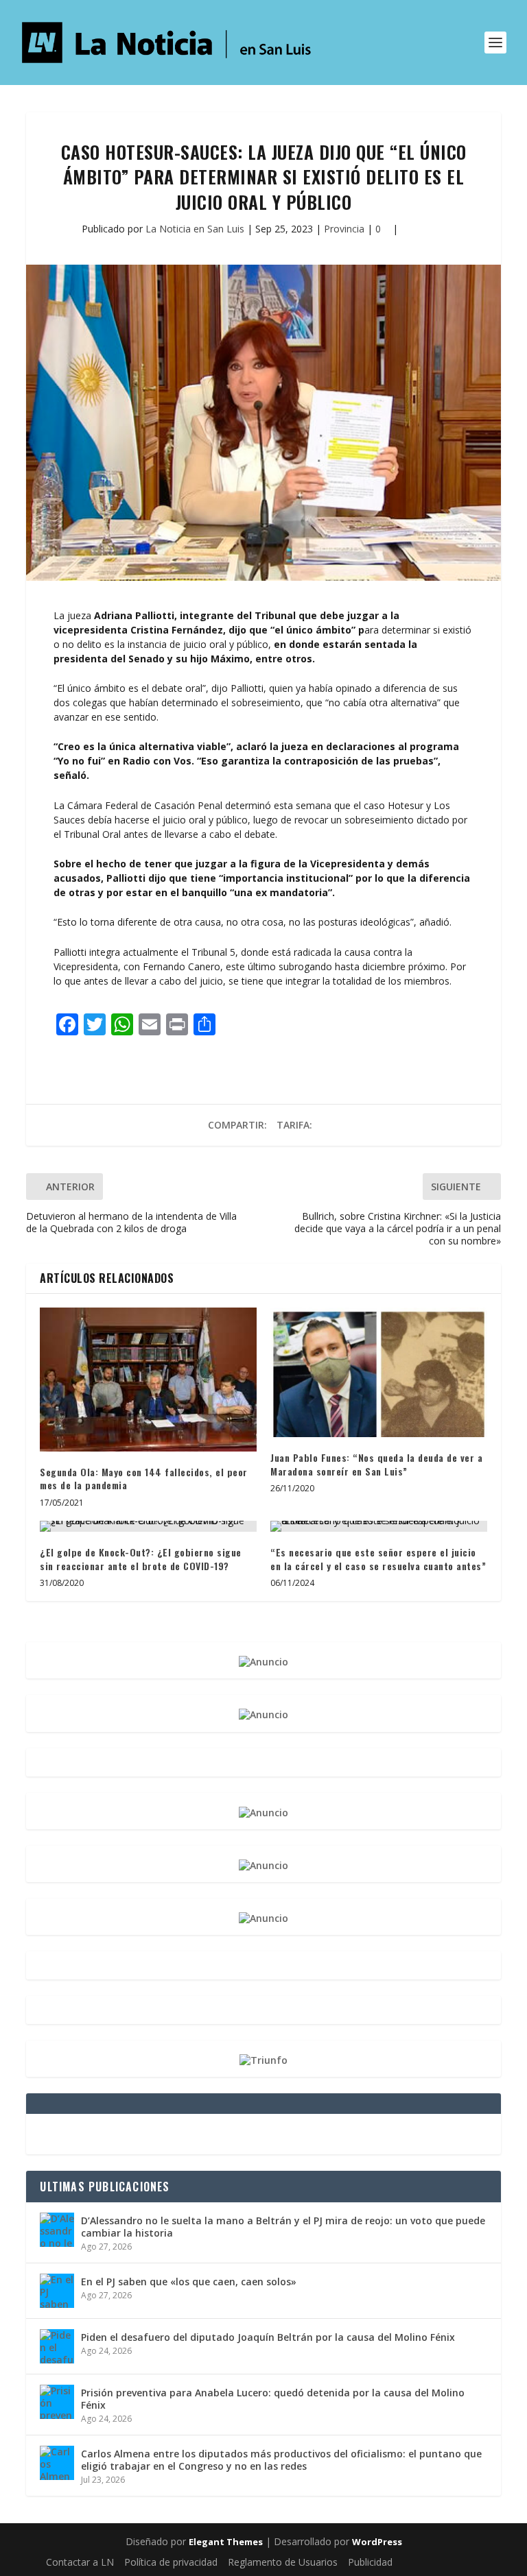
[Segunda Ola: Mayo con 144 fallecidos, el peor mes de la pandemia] (148, 1380)
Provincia (344, 229)
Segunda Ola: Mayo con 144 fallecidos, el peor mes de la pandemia (144, 1479)
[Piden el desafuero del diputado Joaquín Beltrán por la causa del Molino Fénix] (57, 2346)
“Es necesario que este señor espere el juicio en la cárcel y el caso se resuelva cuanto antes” (378, 1559)
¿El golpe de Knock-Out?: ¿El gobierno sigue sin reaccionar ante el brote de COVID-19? (141, 1559)
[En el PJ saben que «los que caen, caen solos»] (57, 2291)
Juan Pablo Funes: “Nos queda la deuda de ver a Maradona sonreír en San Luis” (376, 1464)
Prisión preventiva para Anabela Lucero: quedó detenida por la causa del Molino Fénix (273, 2399)
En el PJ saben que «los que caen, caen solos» (189, 2282)
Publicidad (370, 2562)
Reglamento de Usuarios (283, 2562)
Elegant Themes (226, 2542)
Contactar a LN (80, 2562)
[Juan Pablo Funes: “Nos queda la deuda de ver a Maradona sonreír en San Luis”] (379, 1372)
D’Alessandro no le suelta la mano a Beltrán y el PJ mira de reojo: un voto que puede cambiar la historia (283, 2227)
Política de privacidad (171, 2562)
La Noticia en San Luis (195, 229)
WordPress (377, 2542)
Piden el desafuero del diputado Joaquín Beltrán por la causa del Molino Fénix (268, 2337)
